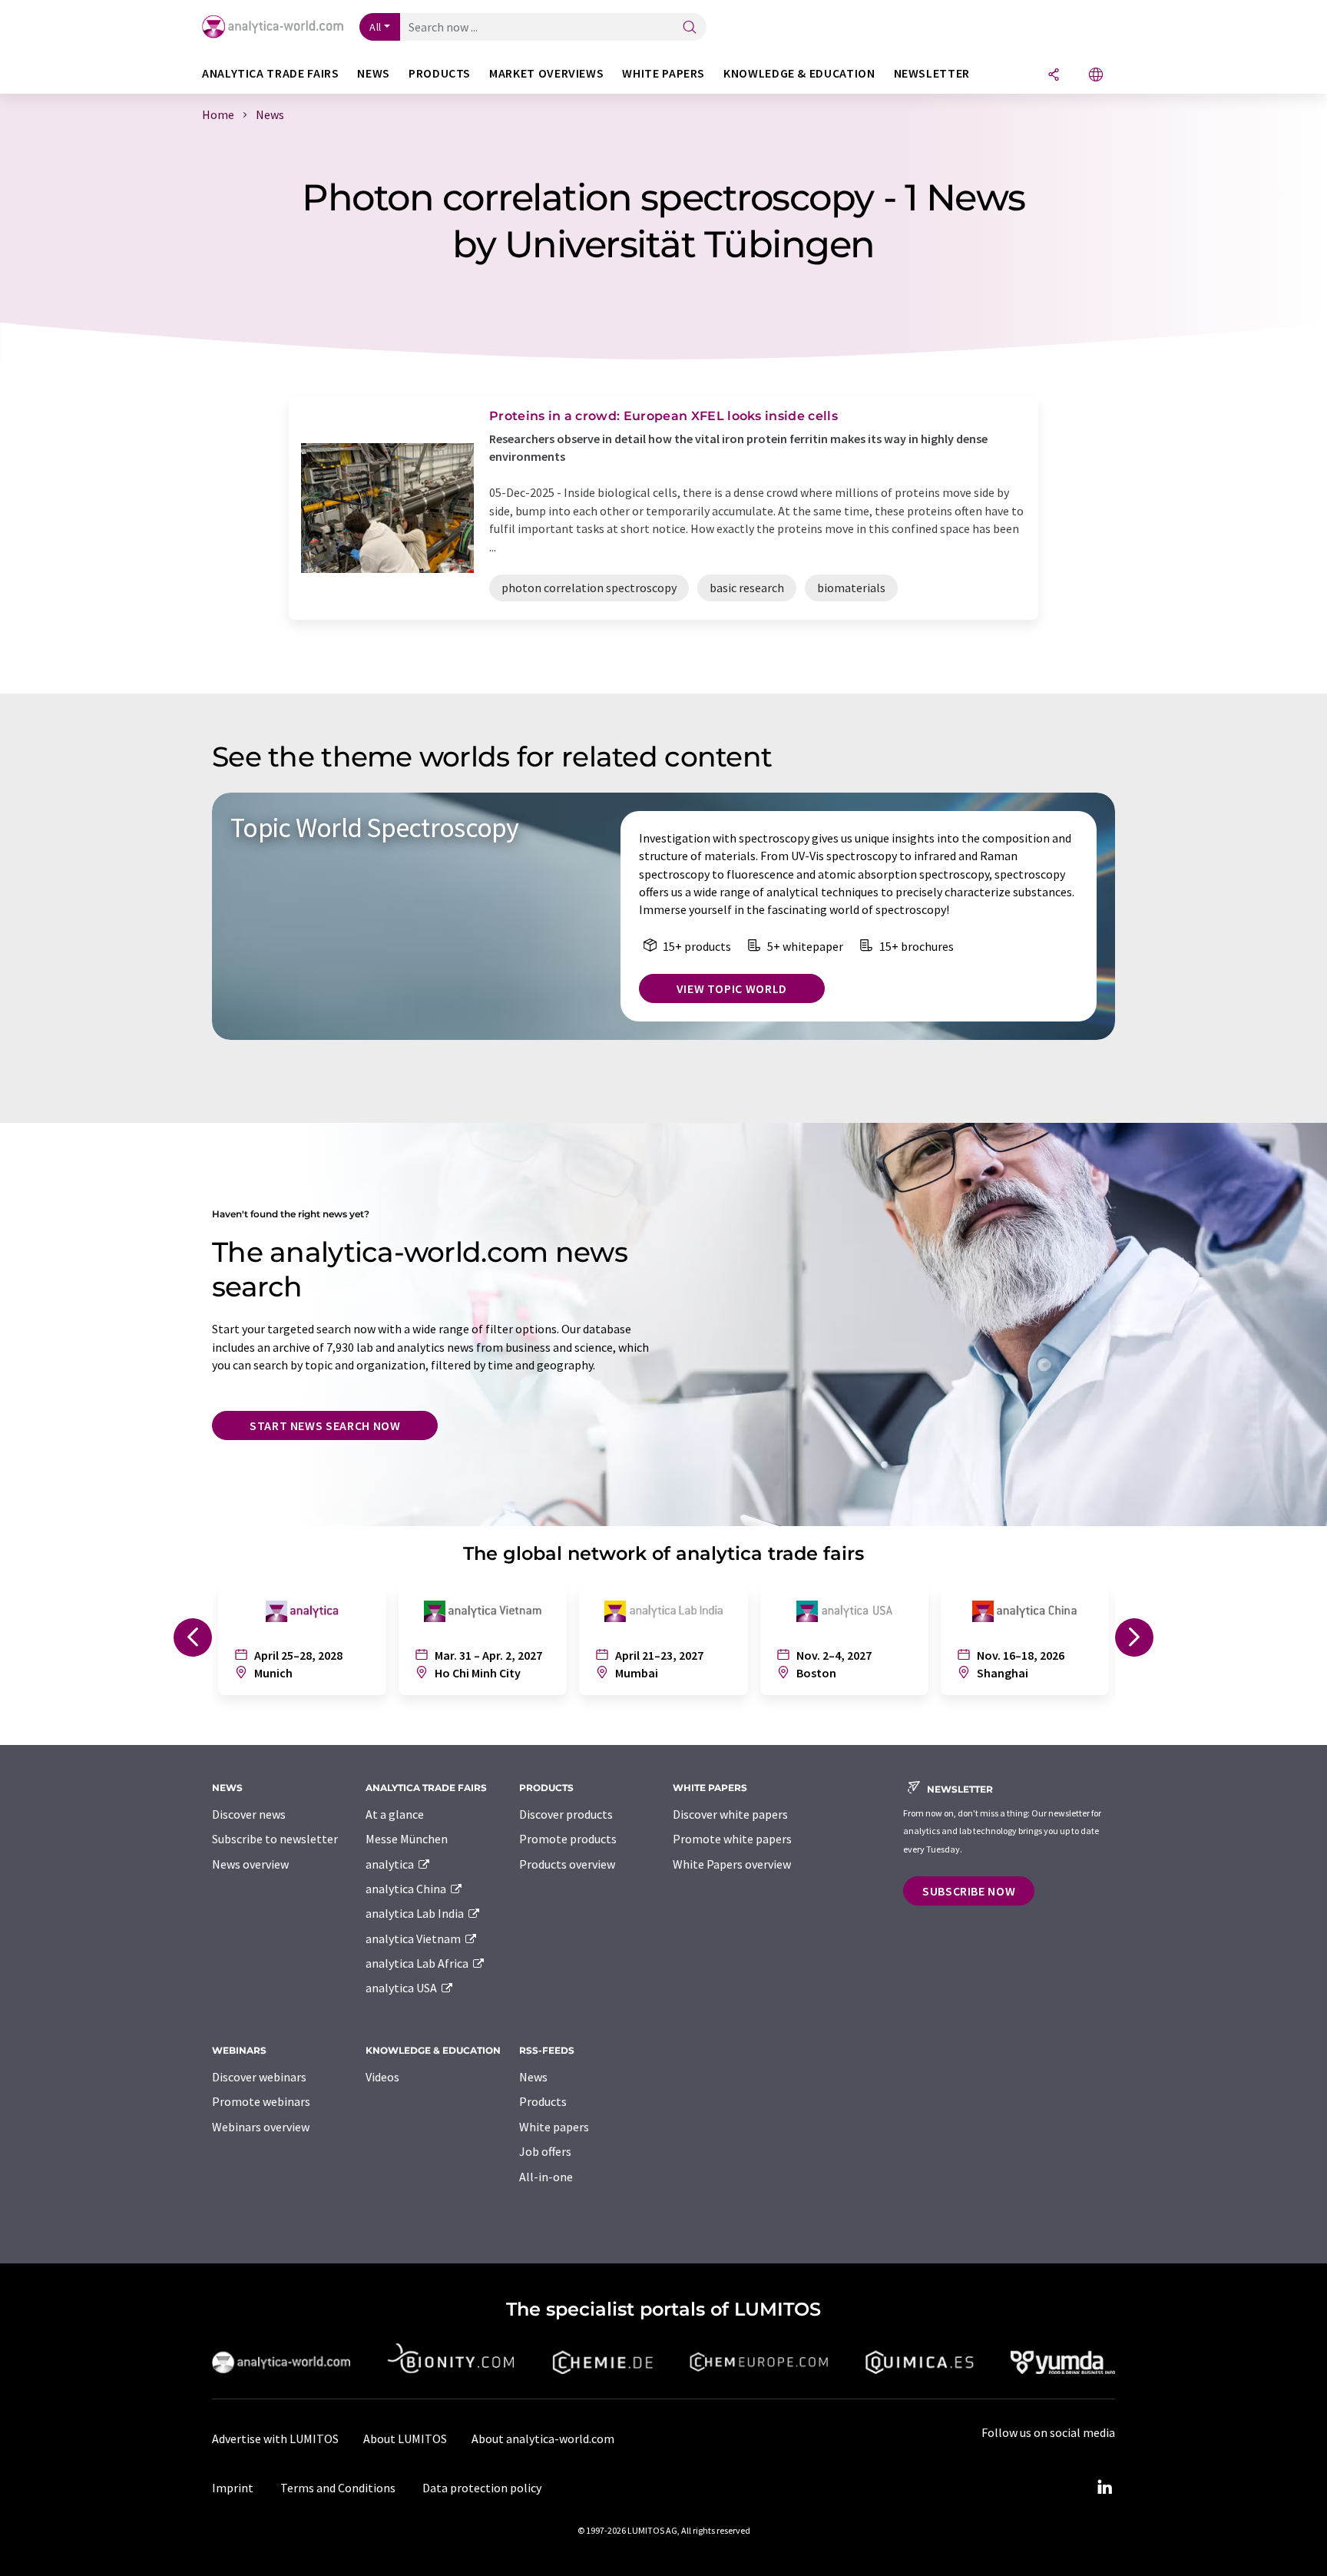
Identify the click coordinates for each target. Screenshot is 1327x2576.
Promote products (568, 1839)
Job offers (545, 2151)
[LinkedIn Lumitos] (1104, 2488)
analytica (391, 1864)
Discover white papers (730, 1814)
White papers (554, 2127)
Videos (382, 2077)
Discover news (249, 1814)
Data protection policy (482, 2488)
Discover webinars (259, 2077)
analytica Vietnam (414, 1939)
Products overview (567, 1864)
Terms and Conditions (338, 2488)
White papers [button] (663, 73)
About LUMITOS (405, 2439)
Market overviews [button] (546, 73)
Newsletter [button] (932, 73)
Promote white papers (732, 1839)
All (376, 27)
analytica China (407, 1889)
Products (543, 2101)
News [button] (374, 73)
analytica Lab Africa (418, 1963)
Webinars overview (261, 2127)
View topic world (732, 988)
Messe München (407, 1839)
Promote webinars (261, 2101)
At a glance (395, 1814)
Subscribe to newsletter (275, 1839)
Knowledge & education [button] (799, 73)
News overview (250, 1864)
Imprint (233, 2488)
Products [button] (440, 73)
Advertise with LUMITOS (275, 2439)
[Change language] (1096, 76)
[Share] (1054, 76)
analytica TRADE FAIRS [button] (270, 73)
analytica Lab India (416, 1913)
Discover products (566, 1814)
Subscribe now (969, 1891)
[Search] (690, 28)
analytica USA (402, 1988)
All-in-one (546, 2177)
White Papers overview (732, 1864)
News (533, 2077)
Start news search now (325, 1425)
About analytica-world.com (543, 2439)
